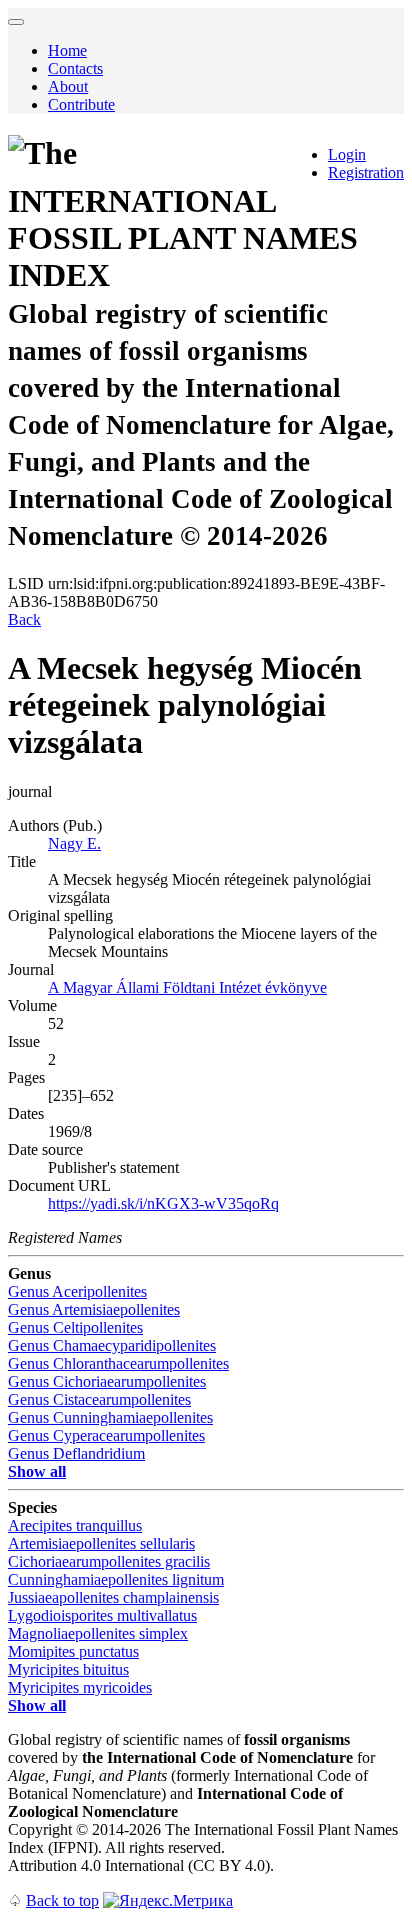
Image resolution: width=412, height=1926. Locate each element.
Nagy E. (74, 843)
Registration (366, 172)
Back (24, 619)
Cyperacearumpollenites (106, 1435)
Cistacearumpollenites (99, 1399)
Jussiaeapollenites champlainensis (113, 1597)
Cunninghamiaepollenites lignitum (116, 1579)
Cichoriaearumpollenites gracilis (109, 1561)
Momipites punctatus (73, 1651)
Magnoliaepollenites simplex (98, 1633)
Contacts (75, 68)
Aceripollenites (77, 1291)
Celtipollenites (75, 1327)
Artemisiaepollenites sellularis (101, 1543)
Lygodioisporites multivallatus (102, 1615)
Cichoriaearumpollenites (107, 1381)
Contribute (81, 104)
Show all (37, 1471)
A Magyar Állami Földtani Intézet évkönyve (187, 987)
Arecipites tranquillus (75, 1525)
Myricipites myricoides (80, 1687)
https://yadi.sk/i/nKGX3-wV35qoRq (163, 1203)
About (68, 86)
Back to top (62, 1900)
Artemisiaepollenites (94, 1309)
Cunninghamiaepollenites (110, 1417)
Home (67, 50)
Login (347, 154)
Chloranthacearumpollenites (118, 1363)
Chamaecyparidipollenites (112, 1345)
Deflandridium (76, 1453)
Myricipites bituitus (68, 1669)
